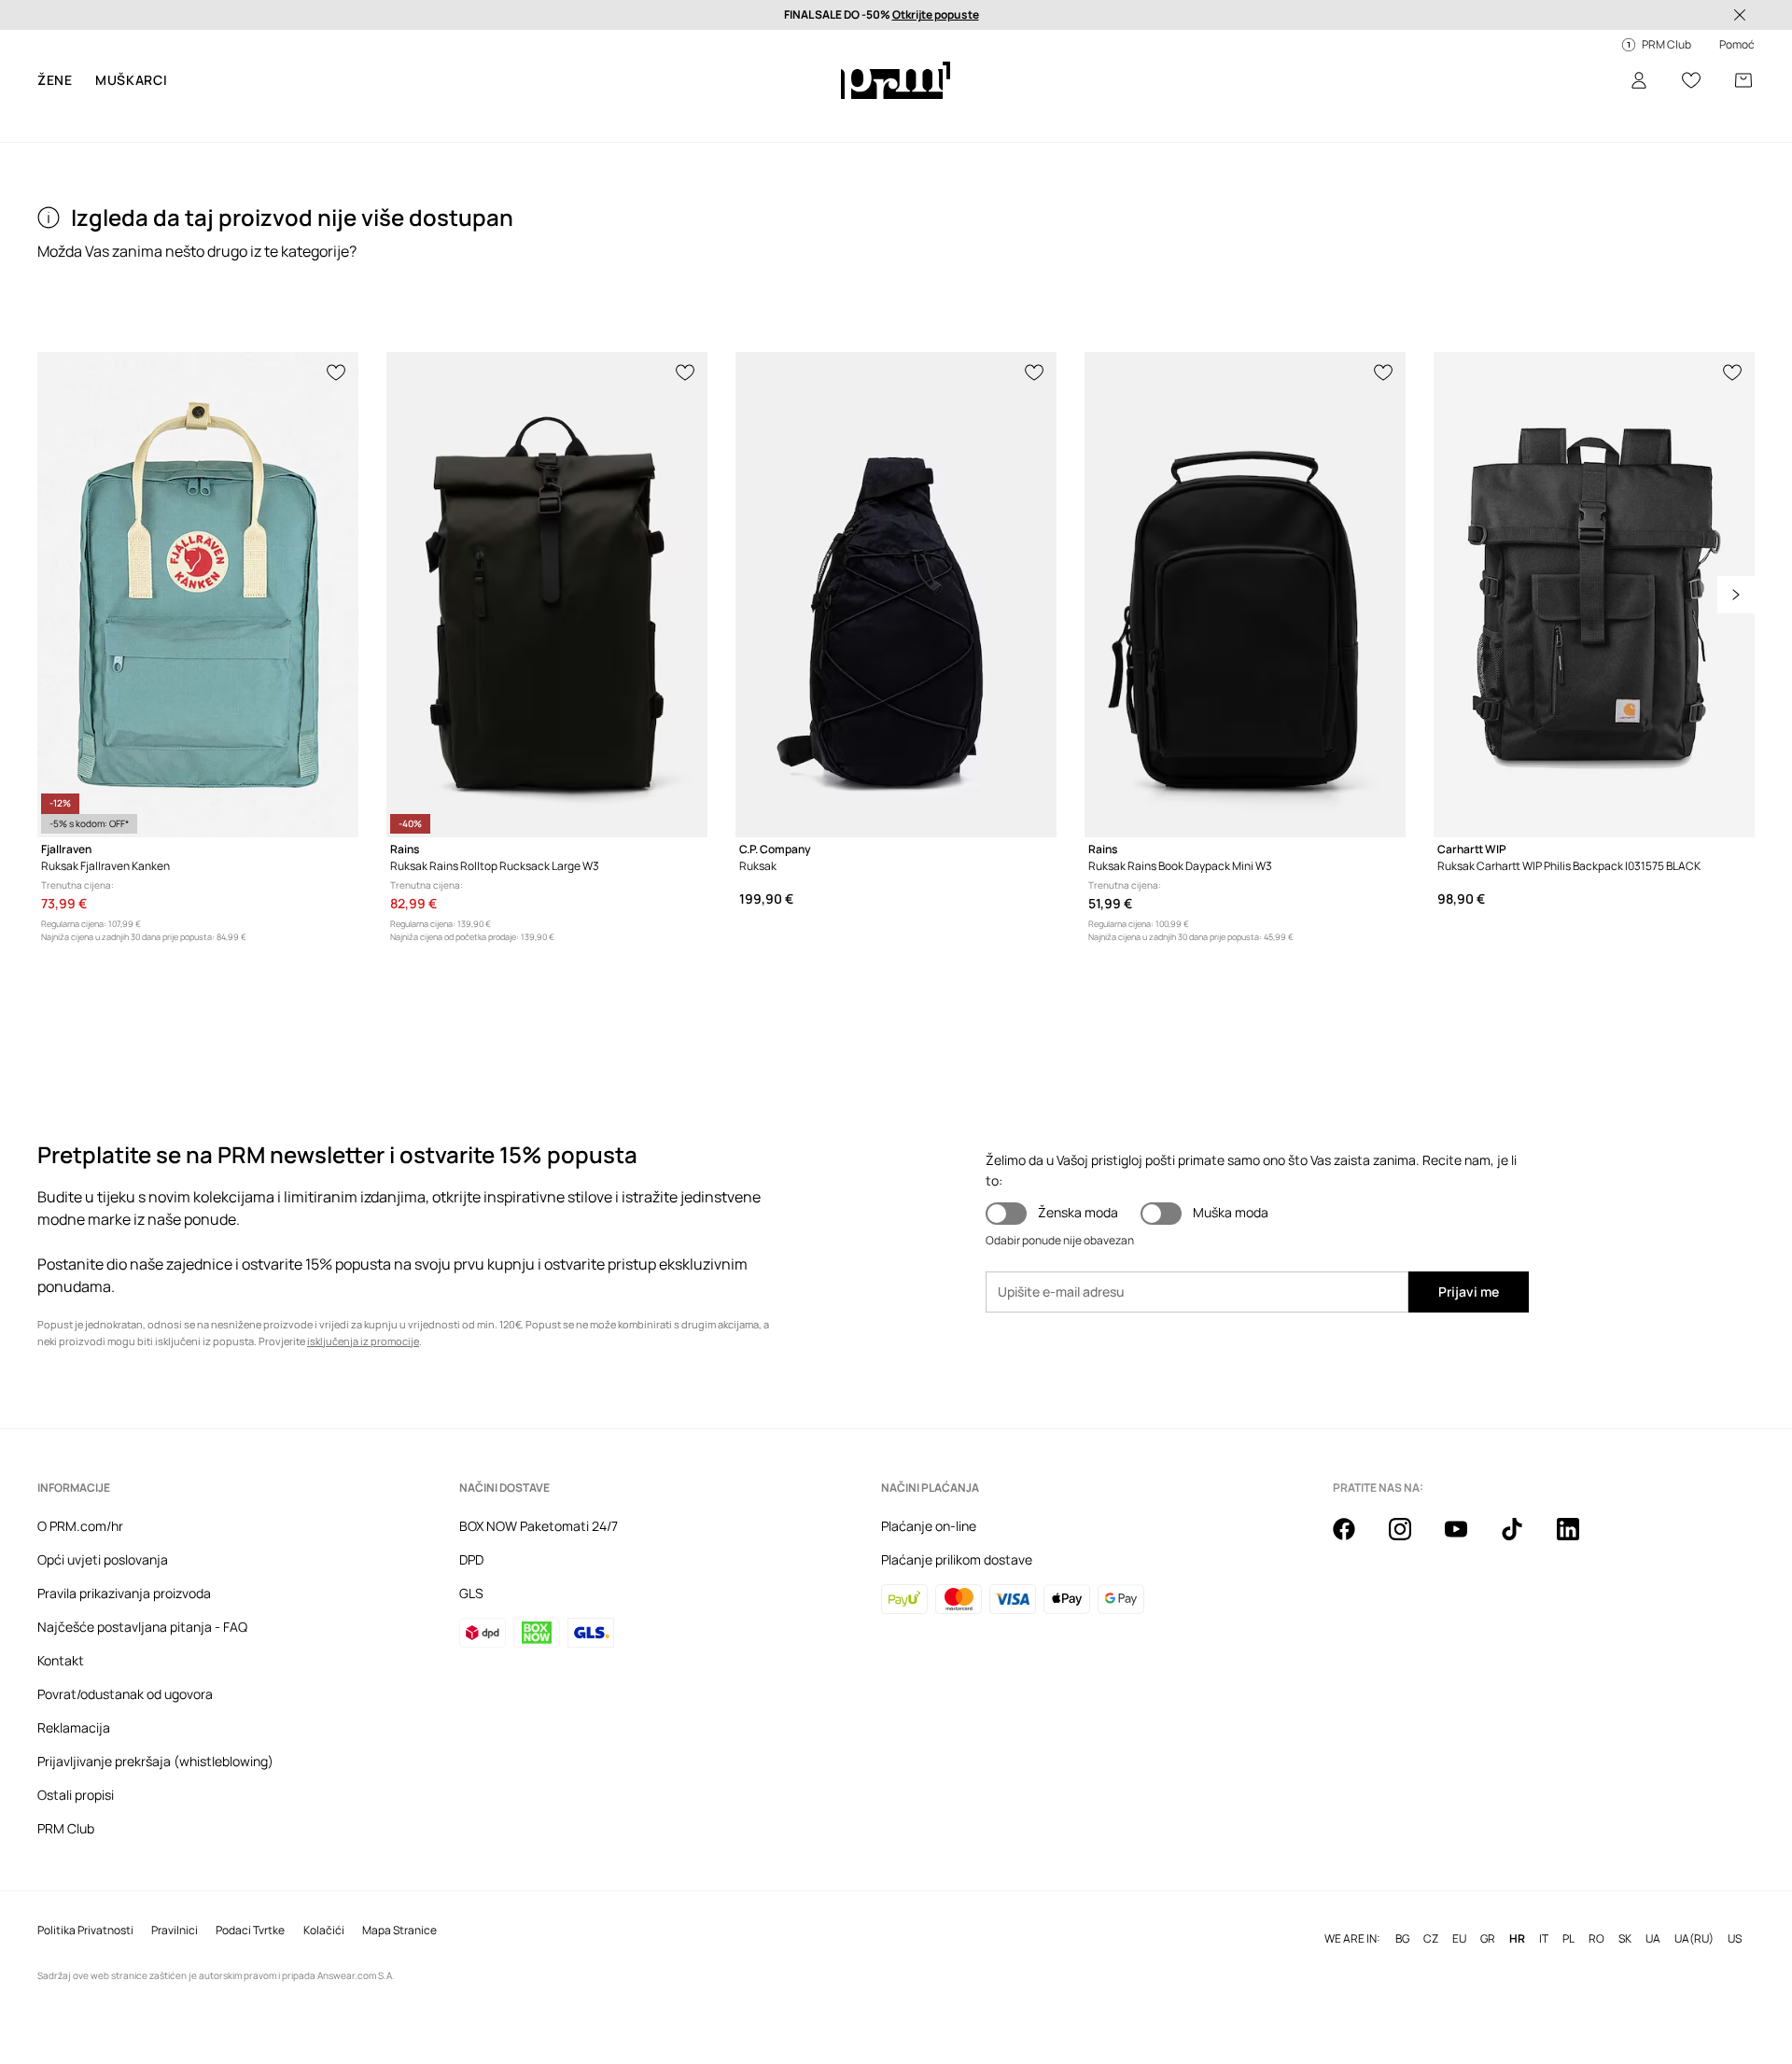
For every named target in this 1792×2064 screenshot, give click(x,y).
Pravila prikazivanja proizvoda (124, 1593)
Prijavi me (1469, 1292)
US (1735, 1939)
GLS (471, 1593)
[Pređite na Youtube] (1467, 1539)
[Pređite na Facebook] (1355, 1539)
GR (1488, 1939)
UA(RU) (1694, 1939)
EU (1459, 1939)
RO (1596, 1939)
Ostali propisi (76, 1795)
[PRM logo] (896, 80)
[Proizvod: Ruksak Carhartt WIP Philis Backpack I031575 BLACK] (1594, 595)
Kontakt (61, 1660)
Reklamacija (74, 1727)
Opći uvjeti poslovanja (103, 1559)
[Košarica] (1743, 80)
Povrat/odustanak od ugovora (125, 1694)
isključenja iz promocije (363, 1341)
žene (55, 80)
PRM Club (66, 1828)
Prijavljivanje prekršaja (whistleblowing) (155, 1761)
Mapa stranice (399, 1931)
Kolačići (324, 1931)
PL (1568, 1939)
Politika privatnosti (85, 1931)
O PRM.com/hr (80, 1526)
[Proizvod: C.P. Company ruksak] (896, 595)
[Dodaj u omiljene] (337, 371)
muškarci (132, 80)
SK (1625, 1939)
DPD (471, 1559)
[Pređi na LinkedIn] (1579, 1539)
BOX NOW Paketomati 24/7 (539, 1526)
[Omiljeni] (1691, 80)
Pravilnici (175, 1931)
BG (1402, 1939)
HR (1517, 1939)
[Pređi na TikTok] (1523, 1539)
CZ (1431, 1939)
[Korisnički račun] (1639, 80)
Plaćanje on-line (929, 1526)
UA (1653, 1939)
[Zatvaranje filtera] (1740, 15)
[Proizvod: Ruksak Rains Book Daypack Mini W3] (1245, 595)
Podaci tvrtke (250, 1931)
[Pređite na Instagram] (1411, 1539)
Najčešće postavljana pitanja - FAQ (142, 1627)
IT (1544, 1939)
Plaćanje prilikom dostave (957, 1559)
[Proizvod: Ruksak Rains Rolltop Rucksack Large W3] (547, 595)
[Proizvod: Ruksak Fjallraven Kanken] (198, 595)
